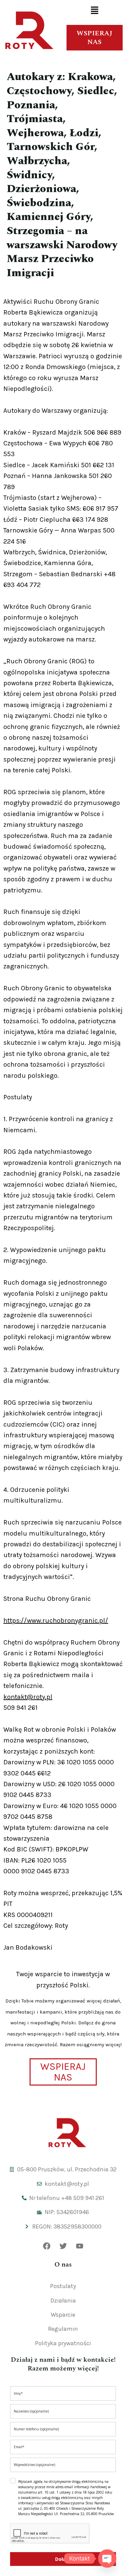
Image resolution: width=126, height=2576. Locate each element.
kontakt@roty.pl (28, 1697)
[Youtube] (80, 2246)
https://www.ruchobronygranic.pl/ (56, 1621)
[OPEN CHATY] (107, 2559)
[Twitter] (63, 2246)
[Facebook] (47, 2246)
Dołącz (63, 2559)
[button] (94, 11)
